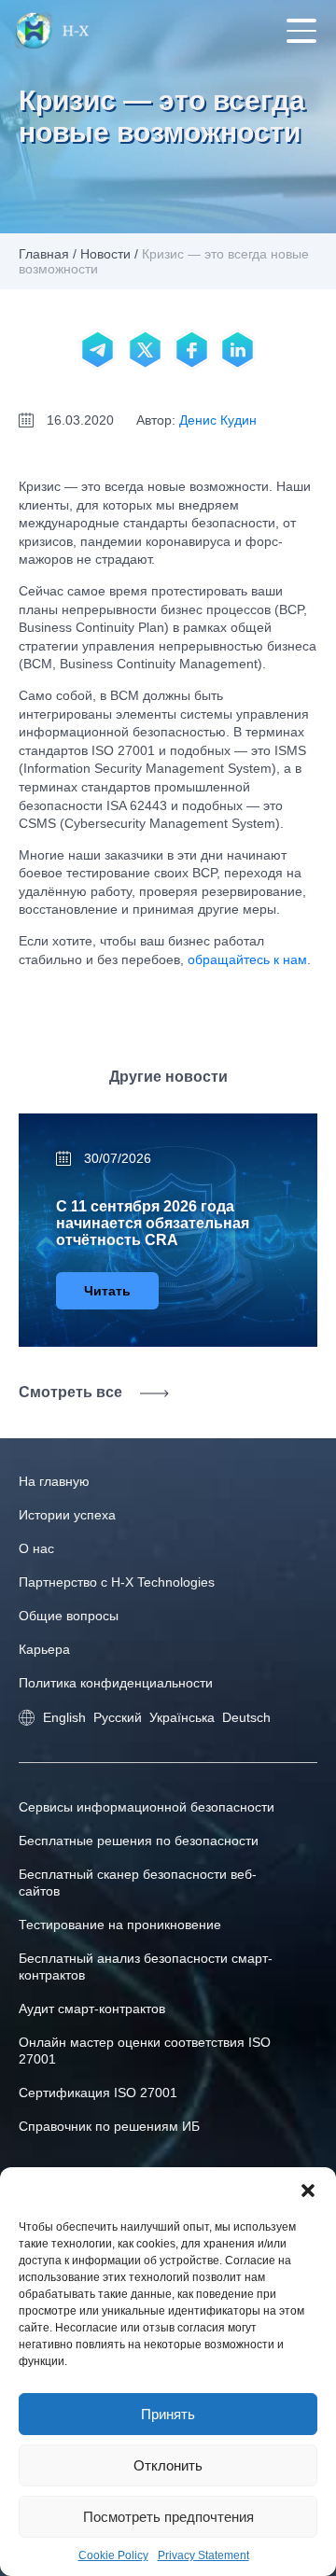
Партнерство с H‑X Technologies (117, 1582)
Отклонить (168, 2465)
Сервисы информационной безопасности (147, 1807)
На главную (54, 1481)
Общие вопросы (69, 1616)
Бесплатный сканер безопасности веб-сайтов (138, 1883)
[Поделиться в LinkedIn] (238, 350)
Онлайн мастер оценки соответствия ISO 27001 (145, 2051)
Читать (107, 1291)
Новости (105, 254)
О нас (36, 1548)
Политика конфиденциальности (116, 1683)
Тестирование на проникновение (120, 1925)
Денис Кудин (218, 420)
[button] (308, 2191)
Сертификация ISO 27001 (98, 2093)
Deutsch (246, 1717)
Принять (168, 2414)
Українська (182, 1717)
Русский (118, 1717)
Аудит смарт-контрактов (92, 2009)
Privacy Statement (203, 2555)
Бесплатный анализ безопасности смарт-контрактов (146, 1967)
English (64, 1717)
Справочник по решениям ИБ (109, 2126)
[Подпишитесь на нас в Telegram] (98, 350)
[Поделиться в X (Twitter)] (145, 350)
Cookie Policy (113, 2555)
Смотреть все (70, 1392)
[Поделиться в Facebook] (191, 350)
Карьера (44, 1649)
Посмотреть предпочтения (168, 2517)
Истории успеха (67, 1515)
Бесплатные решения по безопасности (139, 1841)
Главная (44, 254)
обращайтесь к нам (247, 959)
